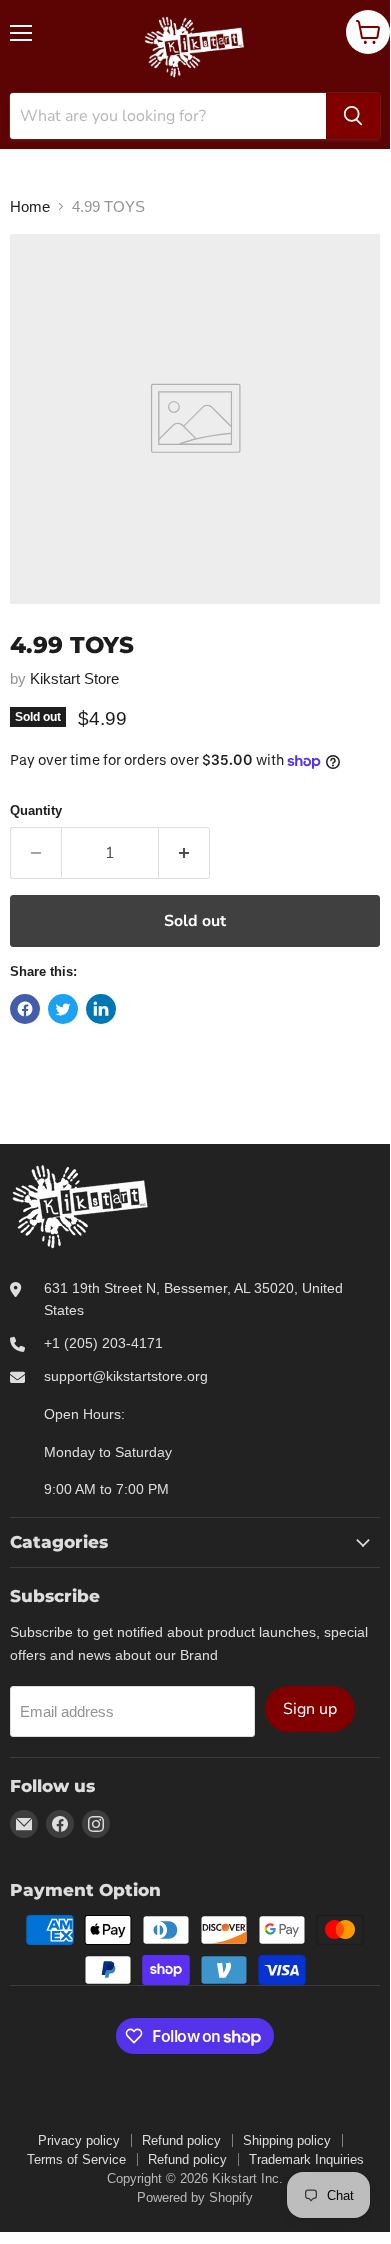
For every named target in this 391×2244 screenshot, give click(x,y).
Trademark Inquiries (306, 2159)
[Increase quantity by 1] (184, 853)
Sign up (310, 1709)
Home (30, 206)
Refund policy (181, 2140)
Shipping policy (287, 2140)
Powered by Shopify (195, 2197)
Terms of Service (76, 2159)
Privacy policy (79, 2140)
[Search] (353, 116)
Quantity (36, 810)
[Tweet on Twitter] (63, 1009)
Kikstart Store (74, 678)
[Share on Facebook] (25, 1009)
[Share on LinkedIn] (101, 1009)
